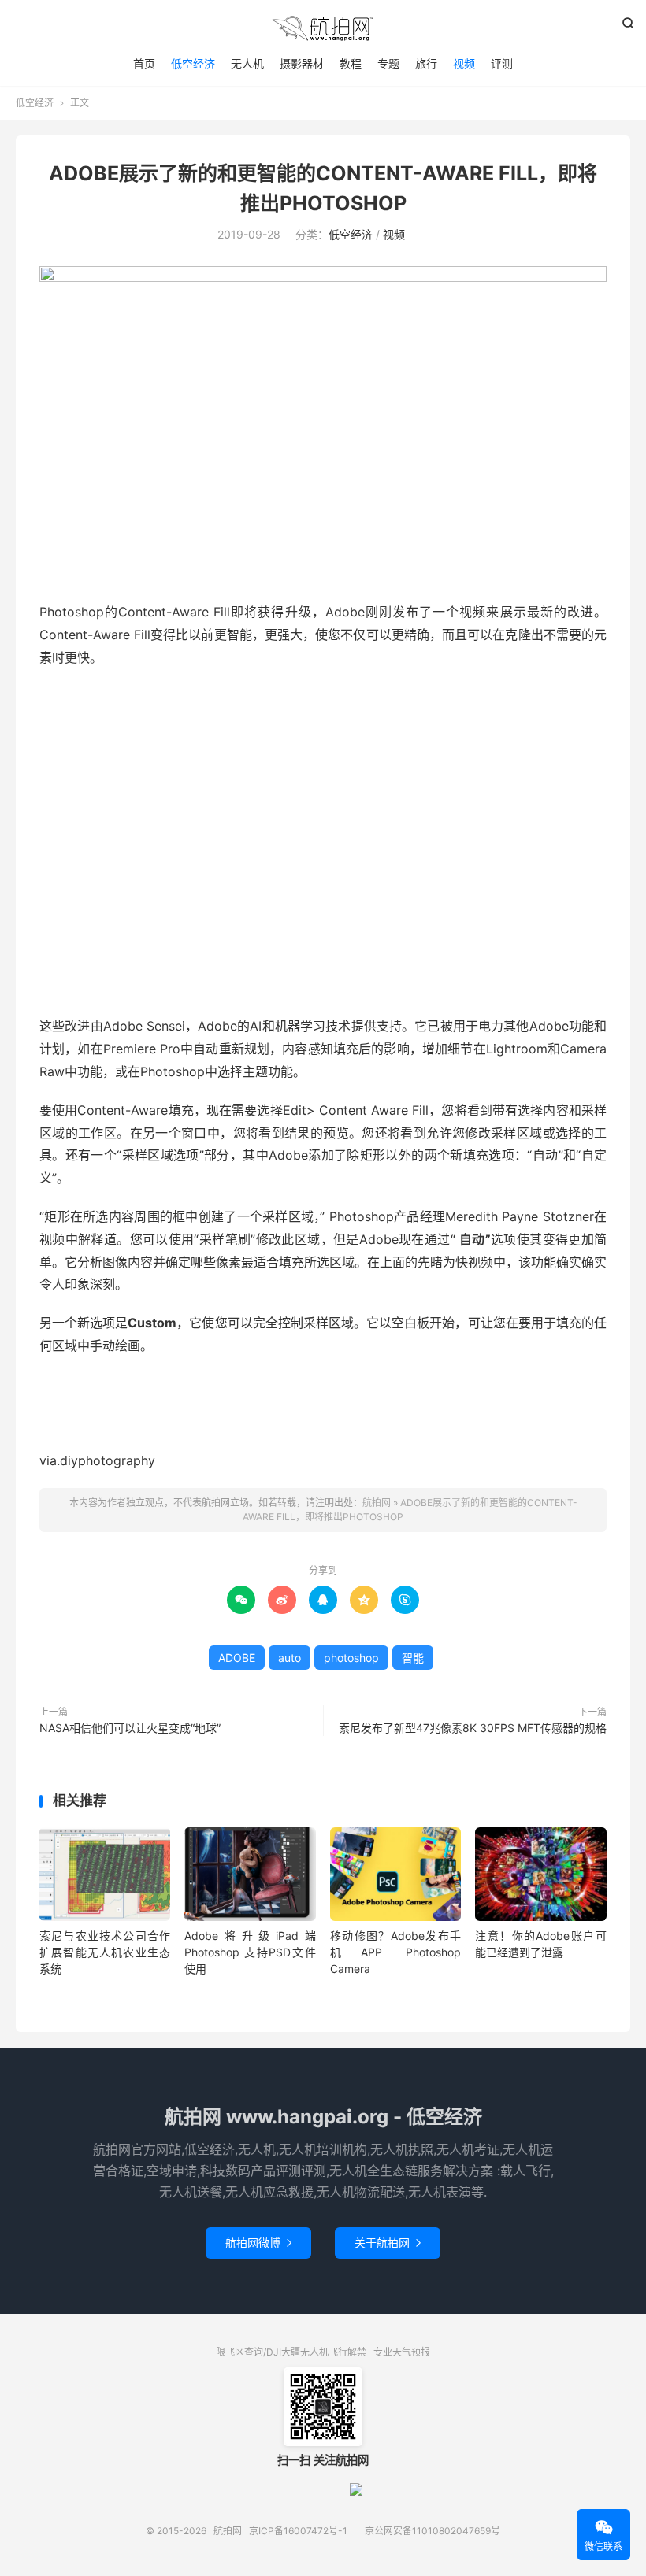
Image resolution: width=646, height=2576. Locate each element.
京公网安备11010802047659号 (433, 2531)
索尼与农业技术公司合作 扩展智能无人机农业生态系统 (105, 1952)
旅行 (426, 63)
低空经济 (193, 63)
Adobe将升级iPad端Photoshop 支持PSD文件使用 (250, 1952)
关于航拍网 (388, 2243)
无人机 (247, 63)
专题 (388, 63)
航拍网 (323, 28)
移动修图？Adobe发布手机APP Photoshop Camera (395, 1952)
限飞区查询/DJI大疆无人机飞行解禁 (291, 2352)
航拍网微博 (258, 2243)
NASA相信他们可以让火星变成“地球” (130, 1728)
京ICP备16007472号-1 (298, 2531)
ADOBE (237, 1658)
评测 (502, 63)
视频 (464, 63)
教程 (351, 63)
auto (290, 1658)
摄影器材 (302, 63)
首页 (144, 63)
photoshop (351, 1658)
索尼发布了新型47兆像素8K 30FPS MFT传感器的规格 (473, 1728)
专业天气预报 (402, 2352)
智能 (413, 1658)
